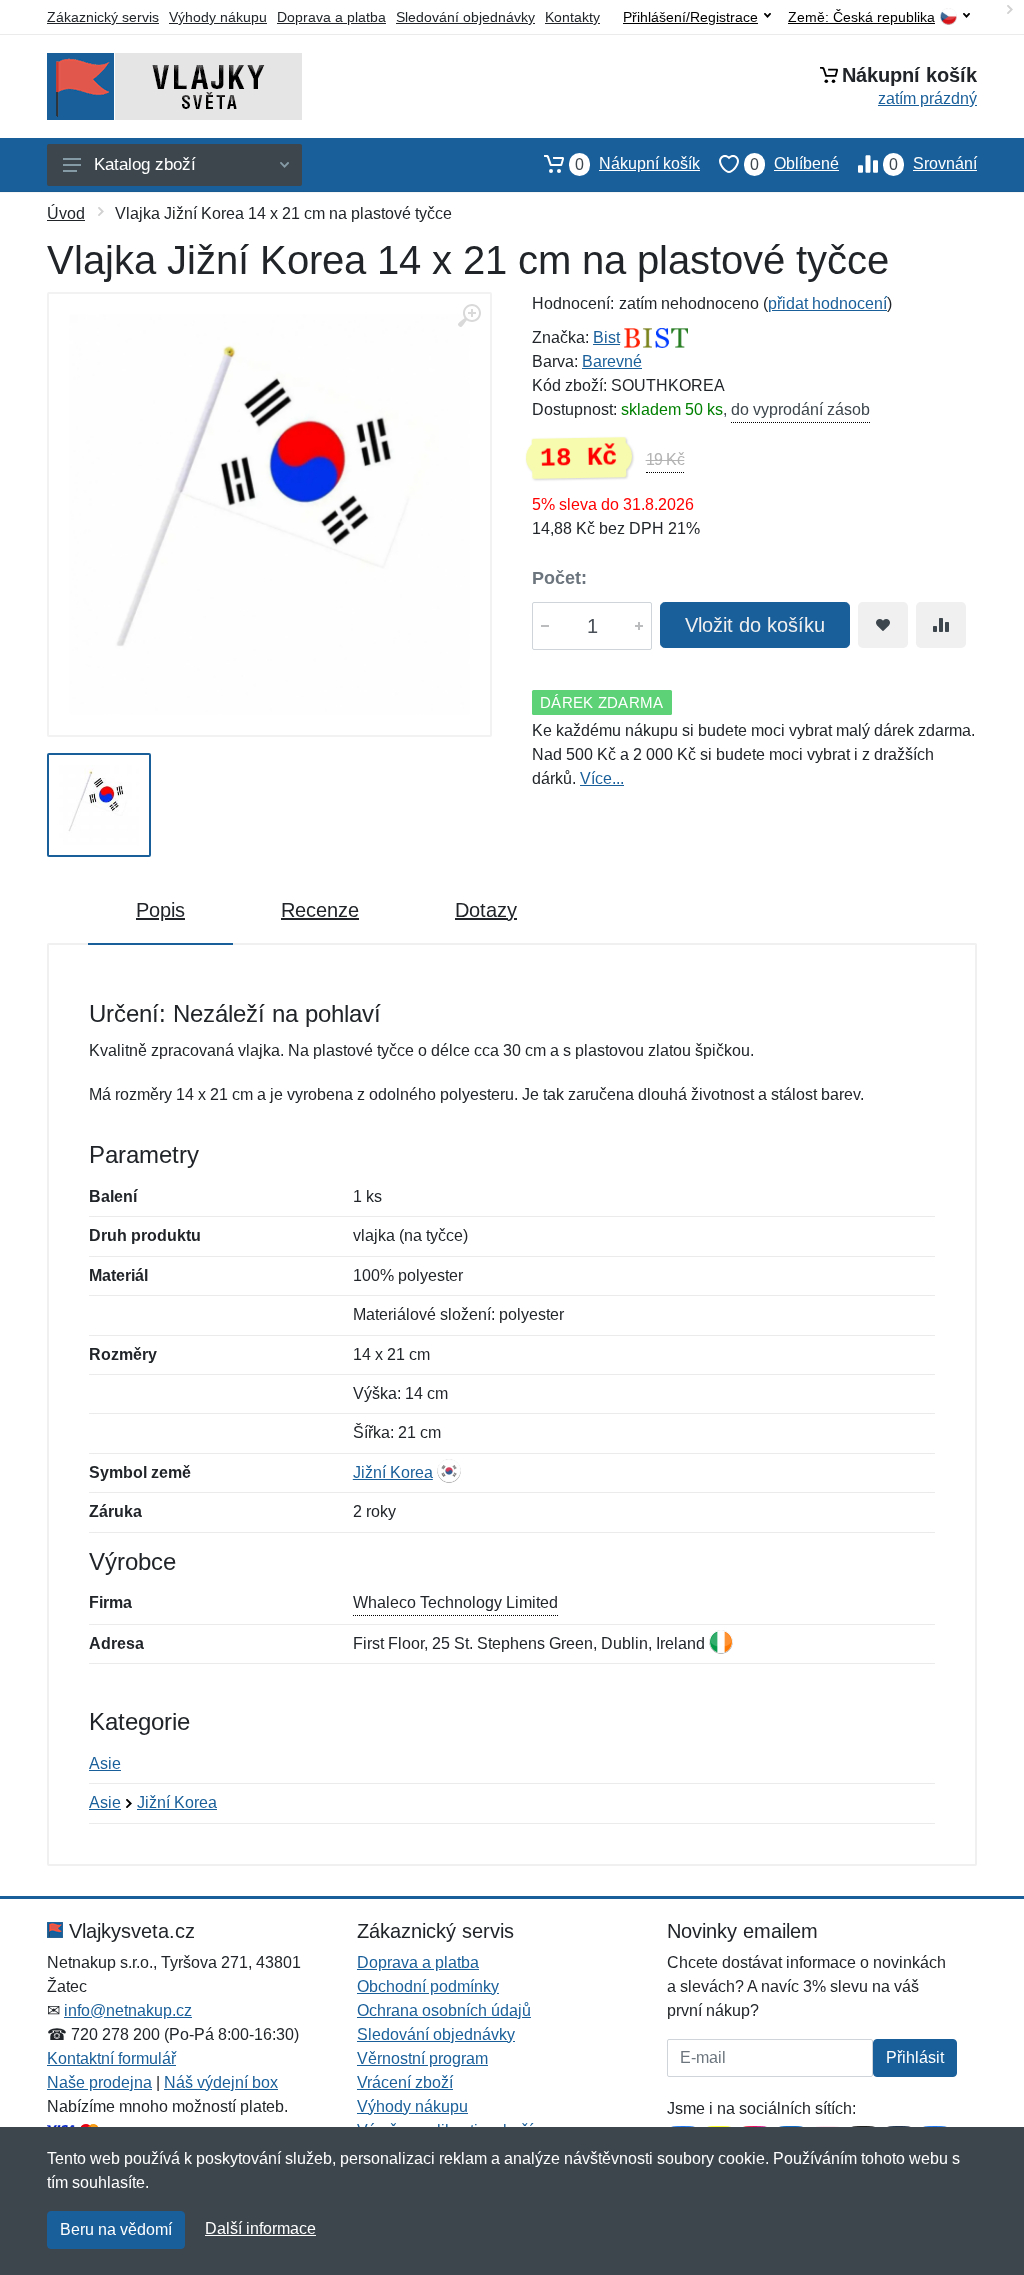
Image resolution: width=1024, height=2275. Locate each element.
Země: (861, 17)
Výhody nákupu (218, 17)
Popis (160, 910)
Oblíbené (794, 164)
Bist (606, 337)
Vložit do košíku (755, 625)
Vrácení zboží (405, 2082)
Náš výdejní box (221, 2082)
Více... (602, 778)
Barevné (612, 361)
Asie (105, 1763)
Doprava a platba (331, 17)
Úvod (66, 213)
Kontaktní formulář (111, 2058)
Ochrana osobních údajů (444, 2010)
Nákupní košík (637, 164)
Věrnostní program (422, 2058)
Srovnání (933, 164)
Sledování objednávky (465, 17)
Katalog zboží (145, 164)
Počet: (559, 578)
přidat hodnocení (827, 303)
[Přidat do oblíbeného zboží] (883, 625)
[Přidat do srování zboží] (941, 625)
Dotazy (486, 910)
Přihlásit (915, 2057)
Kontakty (572, 17)
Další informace (260, 2228)
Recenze (320, 910)
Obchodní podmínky (428, 1986)
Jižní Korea (393, 1472)
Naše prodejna (99, 2082)
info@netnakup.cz (128, 2010)
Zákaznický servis (103, 17)
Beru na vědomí (116, 2229)
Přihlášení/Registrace (690, 17)
